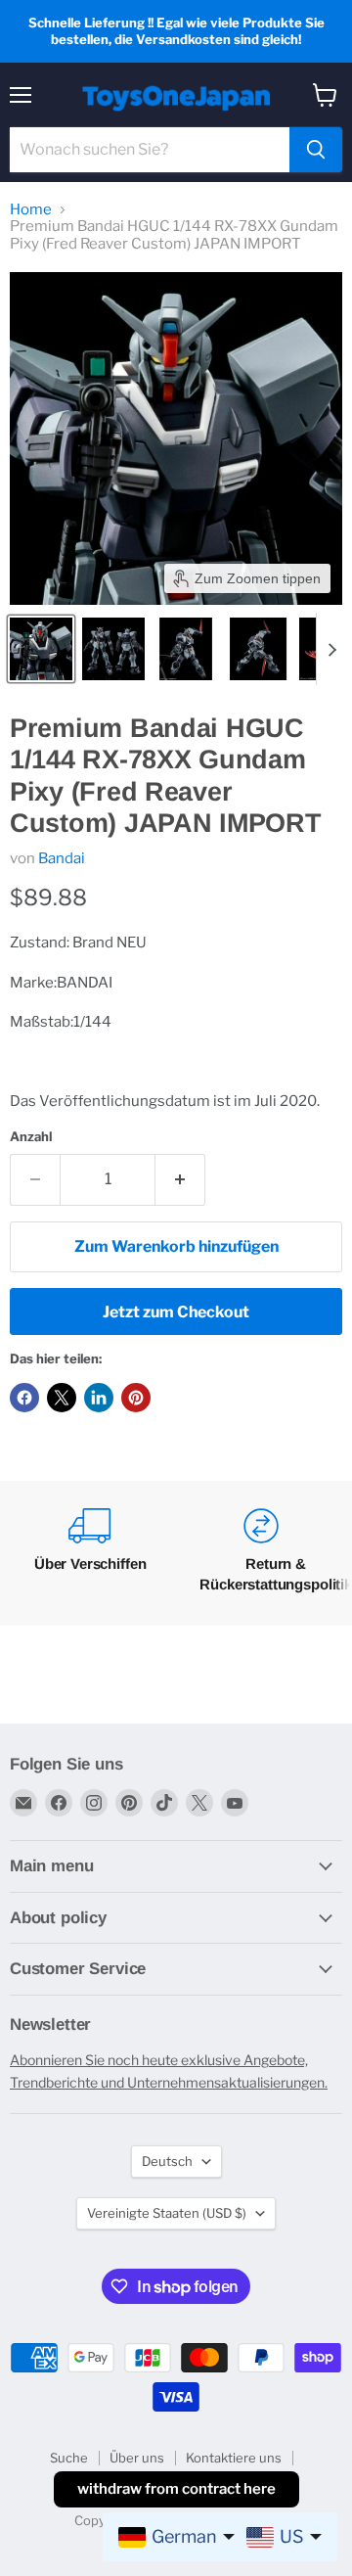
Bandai (62, 858)
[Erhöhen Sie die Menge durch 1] (180, 1179)
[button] (41, 649)
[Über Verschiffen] (90, 1553)
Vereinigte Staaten (167, 2213)
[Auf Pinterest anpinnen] (136, 1398)
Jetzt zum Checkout (176, 1312)
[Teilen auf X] (62, 1398)
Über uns (137, 2458)
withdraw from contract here (176, 2489)
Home (31, 210)
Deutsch (167, 2161)
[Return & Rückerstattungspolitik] (261, 1553)
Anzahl (31, 1137)
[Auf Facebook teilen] (24, 1398)
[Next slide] (331, 649)
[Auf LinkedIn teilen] (99, 1398)
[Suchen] (316, 150)
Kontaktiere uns (234, 2458)
